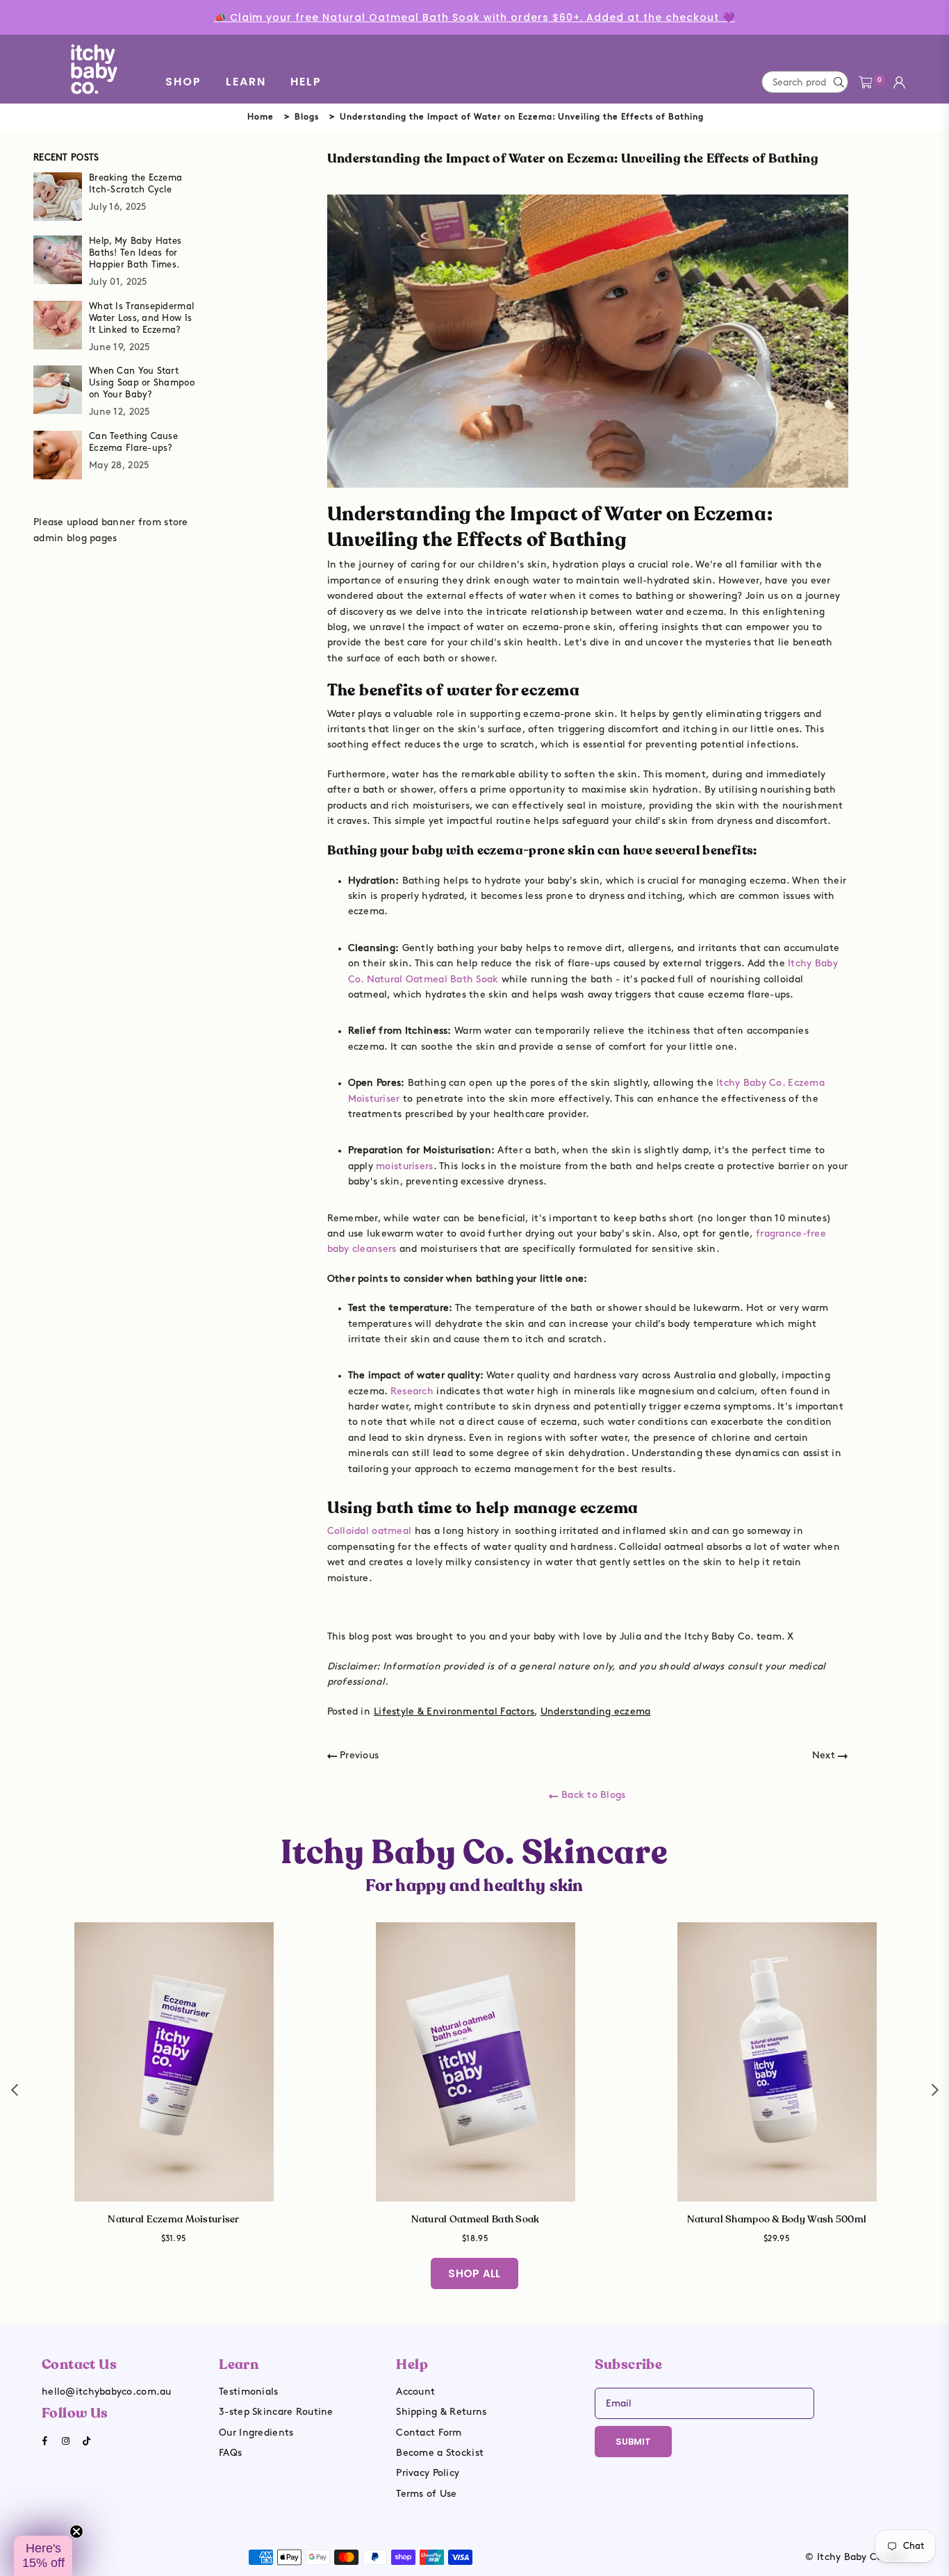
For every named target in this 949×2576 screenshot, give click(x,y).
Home (261, 117)
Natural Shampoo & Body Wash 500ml (777, 2219)
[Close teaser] (76, 2532)
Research (412, 1391)
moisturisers (404, 1166)
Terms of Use (426, 2494)
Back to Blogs (592, 1795)
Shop (183, 82)
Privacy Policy (428, 2473)
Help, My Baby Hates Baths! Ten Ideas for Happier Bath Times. (135, 253)
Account (415, 2392)
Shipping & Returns (441, 2412)
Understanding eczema (596, 1711)
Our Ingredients (256, 2433)
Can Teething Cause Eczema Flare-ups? (133, 442)
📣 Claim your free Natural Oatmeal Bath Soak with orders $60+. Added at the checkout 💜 (474, 17)
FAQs (230, 2453)
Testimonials (248, 2392)
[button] (43, 2556)
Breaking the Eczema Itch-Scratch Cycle (135, 184)
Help (306, 82)
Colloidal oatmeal (370, 1531)
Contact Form (429, 2433)
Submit (633, 2442)
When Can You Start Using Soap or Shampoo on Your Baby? (142, 383)
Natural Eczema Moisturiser (173, 2219)
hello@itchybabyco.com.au (107, 2392)
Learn (246, 82)
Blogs (307, 117)
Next (825, 1755)
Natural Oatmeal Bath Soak (476, 2219)
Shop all (474, 2273)
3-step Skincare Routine (276, 2412)
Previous (358, 1755)
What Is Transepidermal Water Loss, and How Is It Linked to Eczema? (141, 318)
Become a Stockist (440, 2453)
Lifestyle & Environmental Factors (454, 1711)
